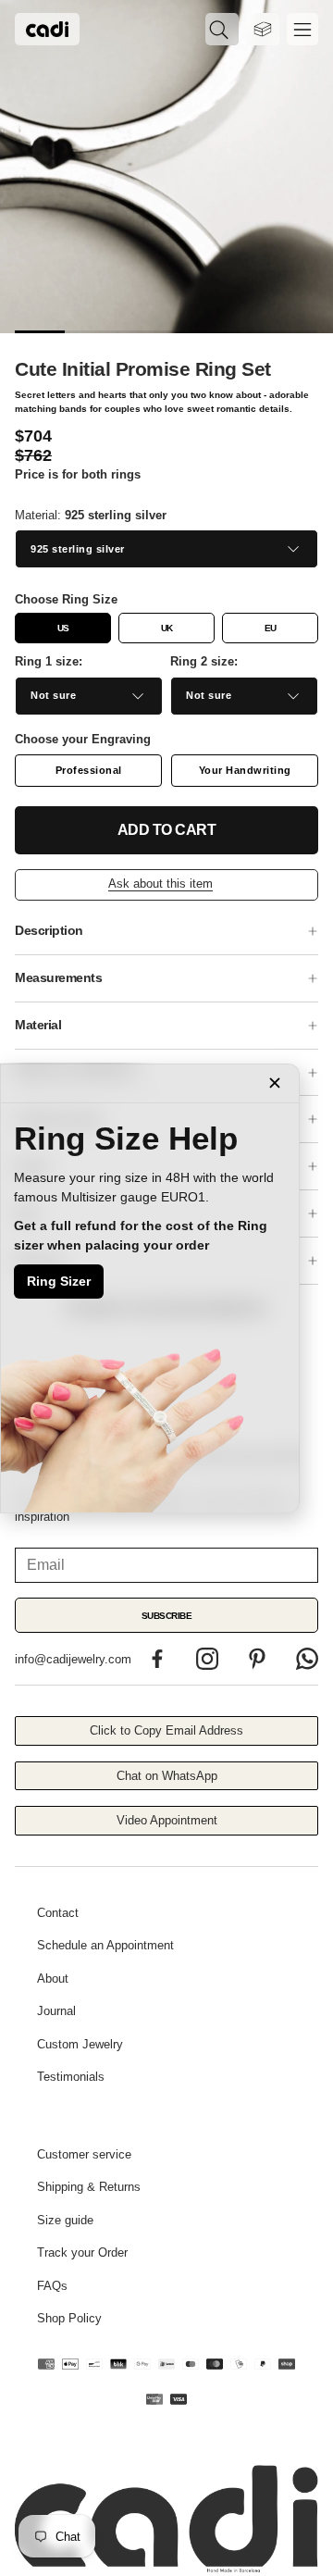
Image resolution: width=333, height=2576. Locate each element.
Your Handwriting (245, 770)
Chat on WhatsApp (167, 1776)
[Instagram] (207, 1659)
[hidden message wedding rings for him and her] (166, 167)
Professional (89, 770)
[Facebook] (157, 1659)
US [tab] (63, 628)
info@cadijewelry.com (73, 1659)
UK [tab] (167, 628)
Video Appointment (167, 1820)
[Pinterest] (257, 1659)
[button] (222, 29)
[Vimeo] (307, 1659)
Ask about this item (160, 884)
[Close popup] (275, 1083)
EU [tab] (271, 628)
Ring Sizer (59, 1281)
